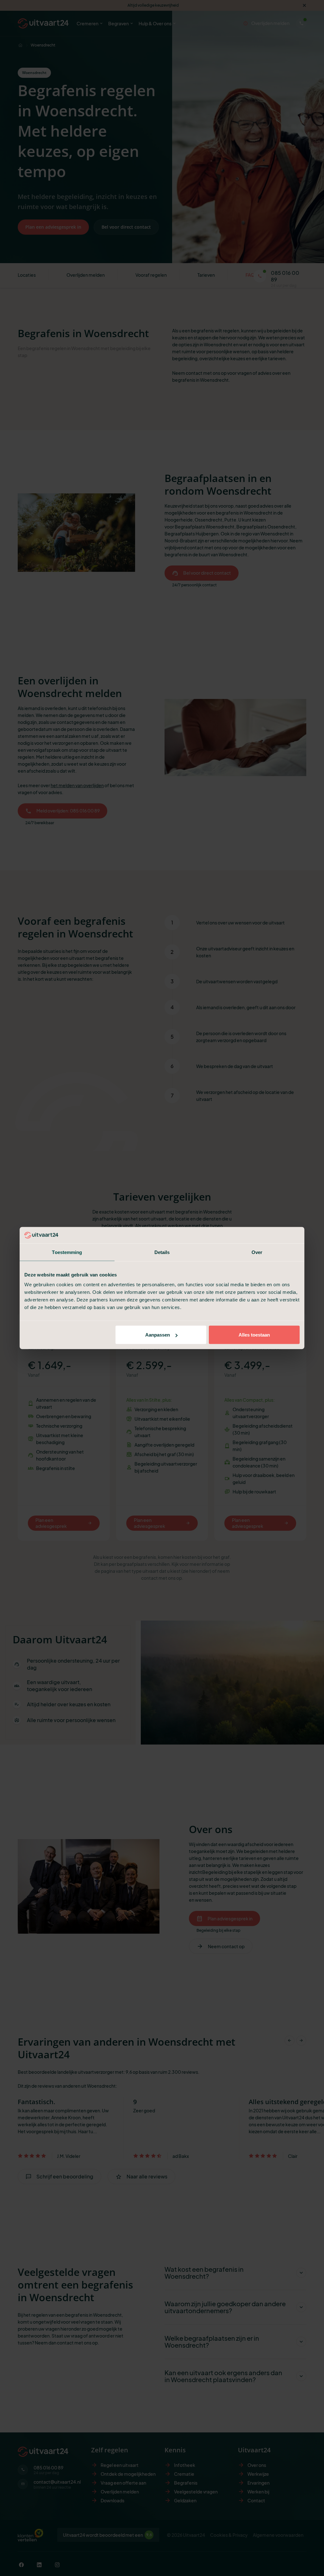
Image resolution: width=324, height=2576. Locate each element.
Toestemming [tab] (67, 1252)
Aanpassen (158, 1335)
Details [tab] (162, 1252)
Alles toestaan (254, 1335)
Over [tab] (257, 1252)
